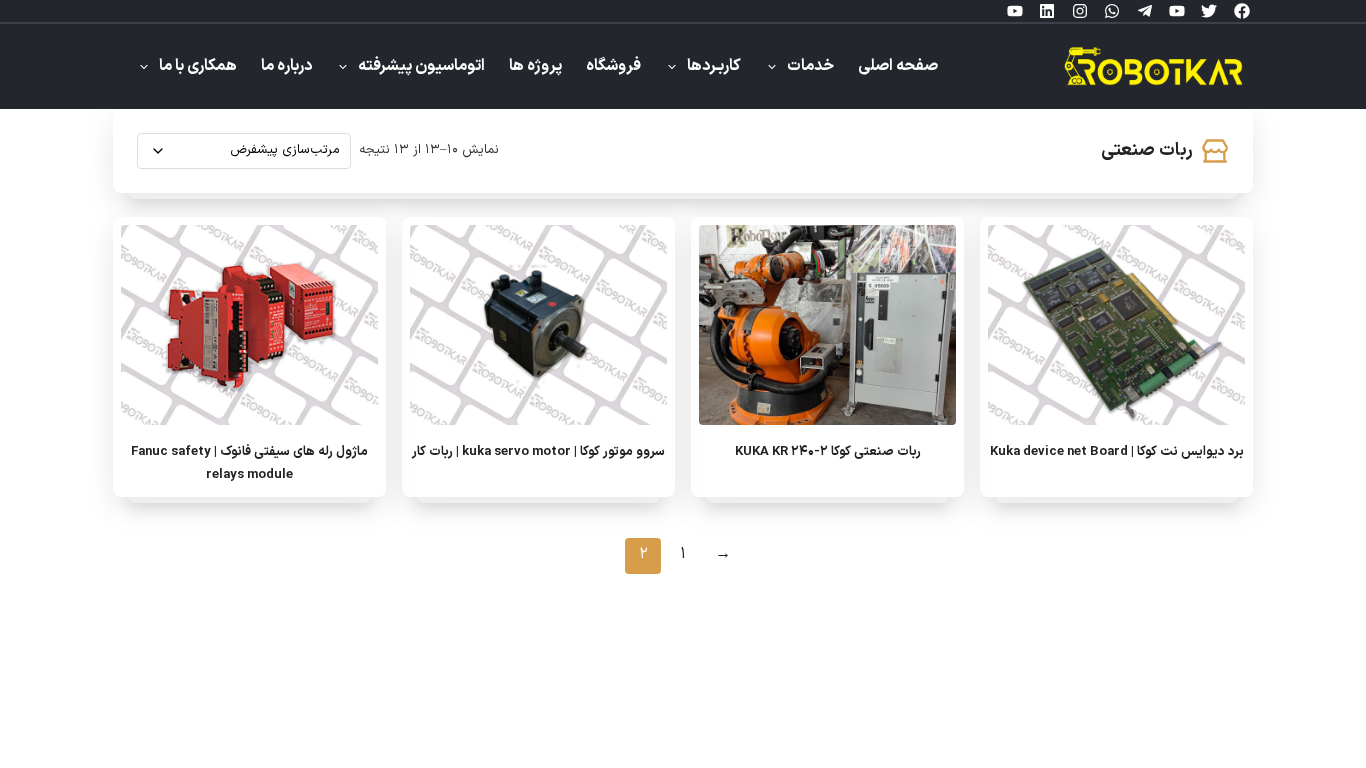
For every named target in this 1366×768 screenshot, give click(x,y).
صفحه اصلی (898, 66)
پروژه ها (535, 66)
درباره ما (286, 66)
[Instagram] (1080, 11)
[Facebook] (1242, 11)
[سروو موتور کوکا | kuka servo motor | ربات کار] (538, 325)
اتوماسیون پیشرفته (421, 66)
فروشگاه (613, 66)
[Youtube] (1177, 11)
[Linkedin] (1047, 11)
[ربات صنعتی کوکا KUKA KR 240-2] (827, 325)
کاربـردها (714, 66)
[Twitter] (1209, 11)
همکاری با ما (198, 66)
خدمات (810, 66)
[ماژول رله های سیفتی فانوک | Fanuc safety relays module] (249, 325)
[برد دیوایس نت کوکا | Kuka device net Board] (1116, 325)
